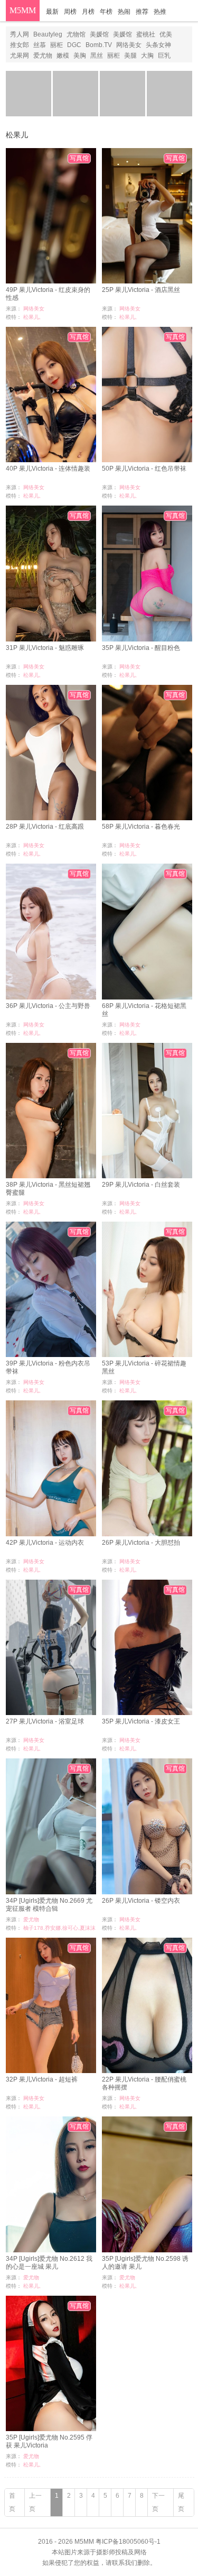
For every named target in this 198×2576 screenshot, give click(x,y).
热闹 (124, 12)
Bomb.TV (99, 45)
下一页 (158, 2502)
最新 (52, 12)
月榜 (88, 12)
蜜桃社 (146, 34)
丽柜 (56, 45)
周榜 (70, 12)
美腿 (130, 56)
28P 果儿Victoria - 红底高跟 (45, 827)
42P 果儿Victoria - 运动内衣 (45, 1543)
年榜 (106, 12)
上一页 (35, 2502)
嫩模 (63, 56)
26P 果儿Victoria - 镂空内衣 (141, 1901)
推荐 (142, 12)
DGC (74, 45)
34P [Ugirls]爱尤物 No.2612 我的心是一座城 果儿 (49, 2263)
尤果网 (20, 56)
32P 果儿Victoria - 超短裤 (42, 2079)
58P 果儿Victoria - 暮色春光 (141, 827)
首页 (12, 2502)
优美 (166, 34)
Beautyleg (48, 34)
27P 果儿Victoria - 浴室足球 (45, 1721)
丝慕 (40, 45)
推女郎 (20, 45)
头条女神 (158, 45)
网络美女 (129, 45)
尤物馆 (76, 34)
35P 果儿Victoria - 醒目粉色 (141, 648)
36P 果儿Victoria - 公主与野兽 (48, 1006)
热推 (160, 12)
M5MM (23, 10)
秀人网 (20, 34)
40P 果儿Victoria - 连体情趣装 (48, 469)
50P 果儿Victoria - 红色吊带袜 (144, 469)
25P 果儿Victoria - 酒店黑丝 (141, 290)
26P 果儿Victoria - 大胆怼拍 (141, 1543)
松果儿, (32, 317)
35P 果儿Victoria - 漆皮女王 (141, 1721)
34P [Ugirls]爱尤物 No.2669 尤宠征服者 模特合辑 (49, 1905)
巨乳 (164, 56)
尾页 (181, 2502)
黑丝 (97, 56)
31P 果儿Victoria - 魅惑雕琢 (45, 648)
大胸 (147, 56)
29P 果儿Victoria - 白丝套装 (141, 1185)
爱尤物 (43, 56)
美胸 (80, 56)
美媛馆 (99, 34)
